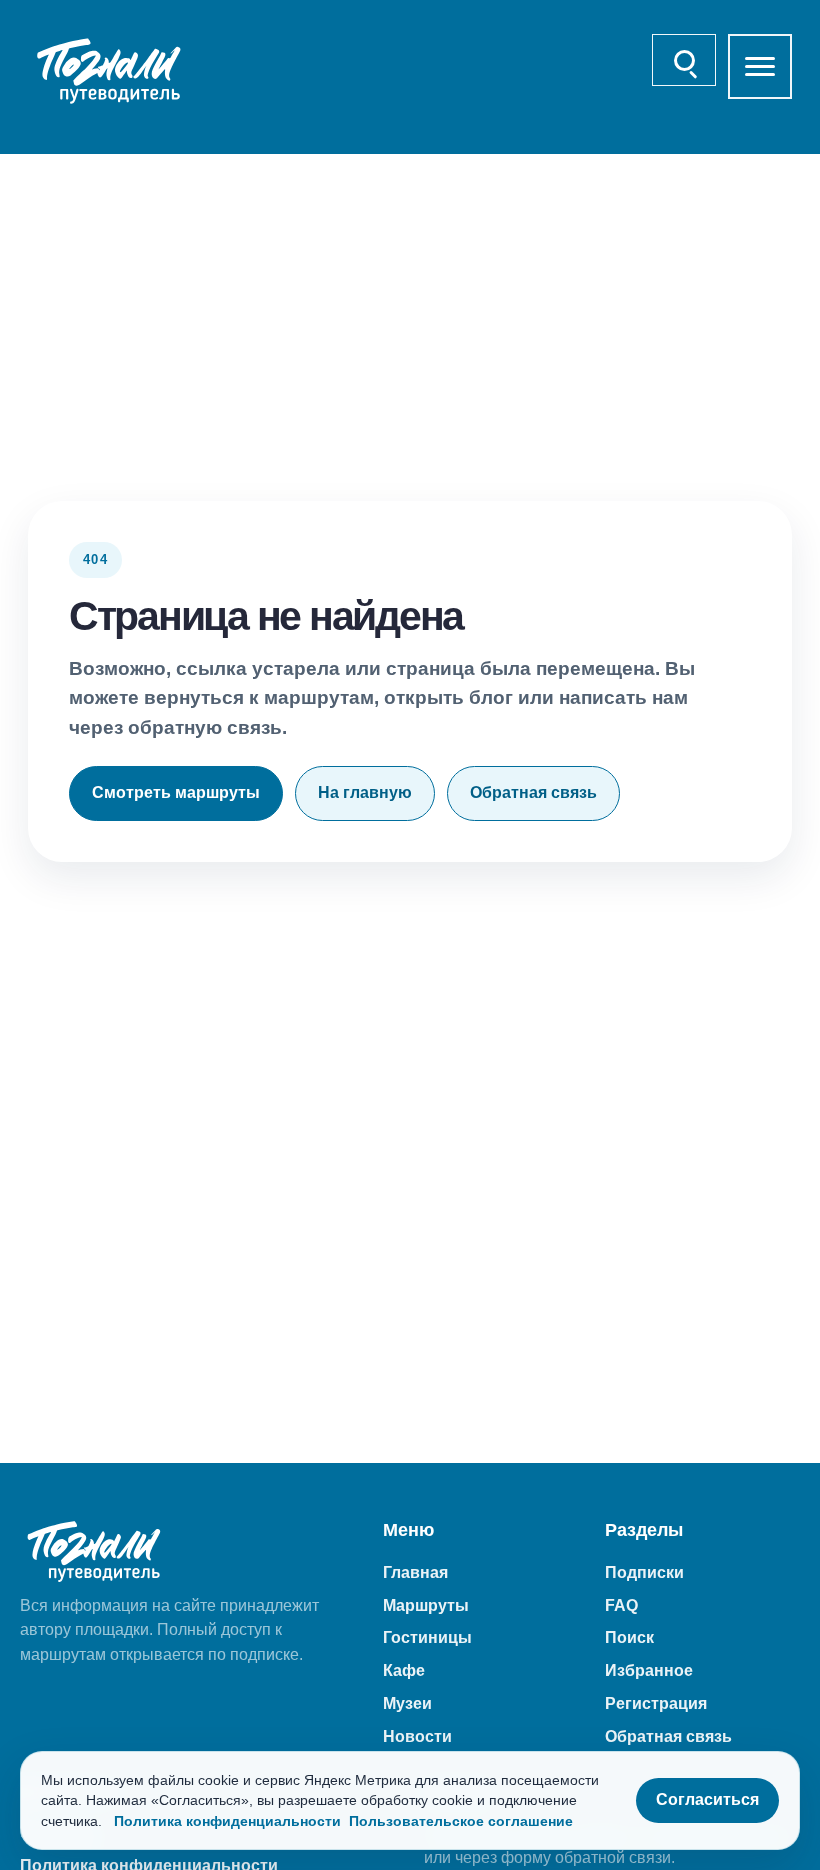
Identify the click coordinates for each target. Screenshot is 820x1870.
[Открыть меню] (760, 66)
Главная (415, 1572)
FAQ (621, 1605)
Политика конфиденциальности (227, 1821)
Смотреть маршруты (176, 792)
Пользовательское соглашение (461, 1821)
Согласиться (707, 1799)
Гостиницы (427, 1637)
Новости (417, 1736)
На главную (365, 792)
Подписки (644, 1572)
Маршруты (426, 1605)
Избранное (649, 1670)
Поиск (629, 1637)
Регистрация (656, 1703)
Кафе (404, 1670)
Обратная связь (533, 792)
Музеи (407, 1703)
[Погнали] (110, 71)
